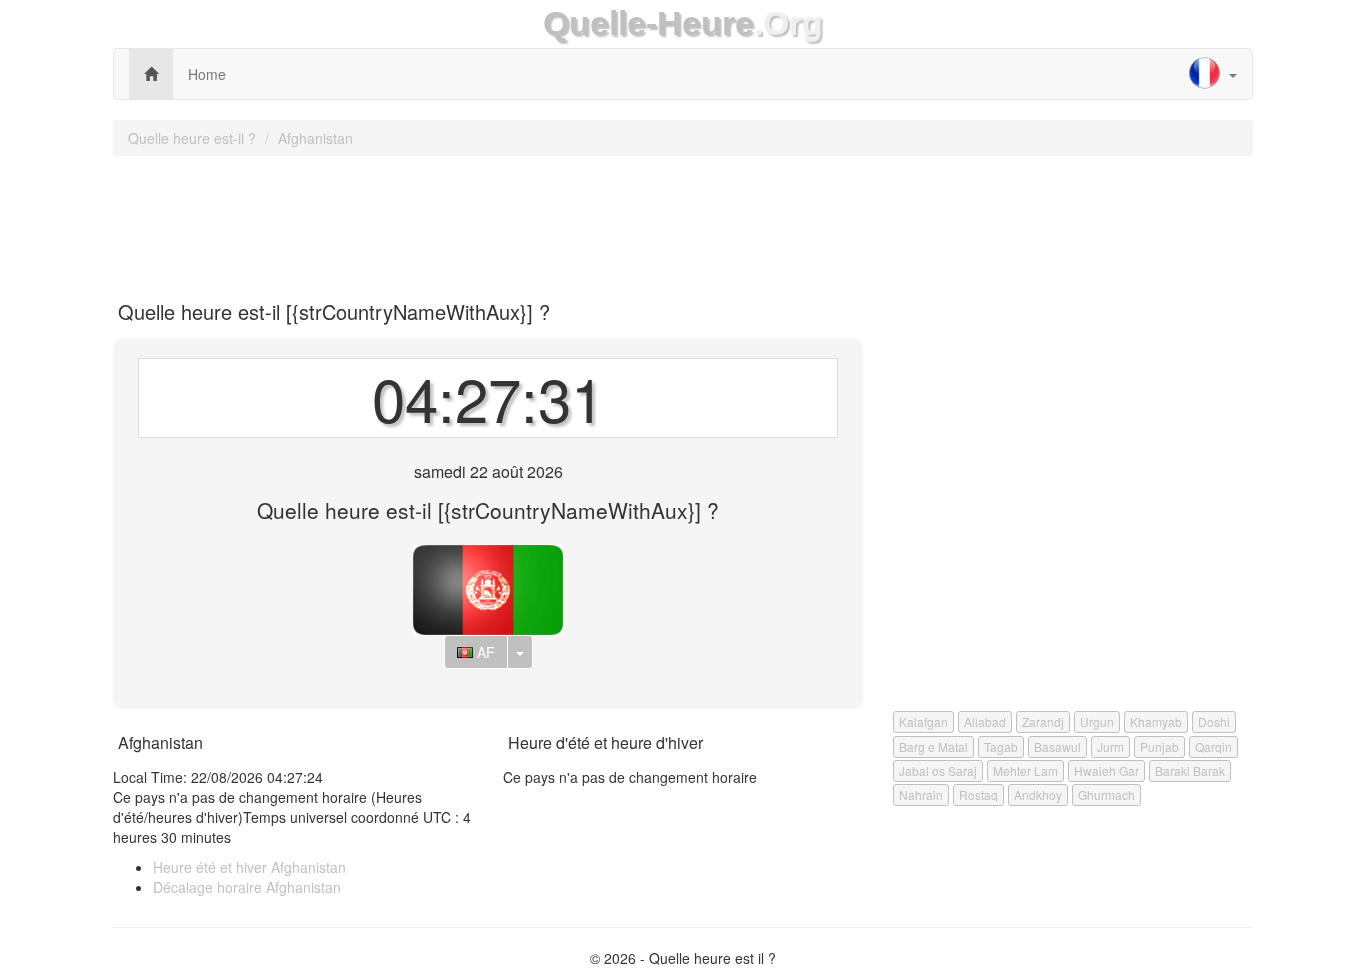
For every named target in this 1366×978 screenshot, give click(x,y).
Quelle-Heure (648, 23)
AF (484, 652)
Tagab (1001, 746)
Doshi (1214, 721)
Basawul (1057, 746)
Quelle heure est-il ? (192, 138)
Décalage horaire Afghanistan (247, 887)
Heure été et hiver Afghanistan (249, 867)
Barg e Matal (933, 746)
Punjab (1159, 746)
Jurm (1110, 746)
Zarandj (1043, 721)
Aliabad (985, 721)
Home (207, 74)
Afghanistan (315, 138)
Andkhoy (1038, 794)
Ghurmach (1106, 794)
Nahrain (921, 794)
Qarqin (1213, 746)
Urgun (1097, 721)
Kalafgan (923, 721)
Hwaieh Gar (1106, 770)
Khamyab (1156, 721)
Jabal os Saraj (938, 770)
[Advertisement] (683, 221)
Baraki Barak (1190, 770)
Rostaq (978, 794)
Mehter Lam (1025, 770)
